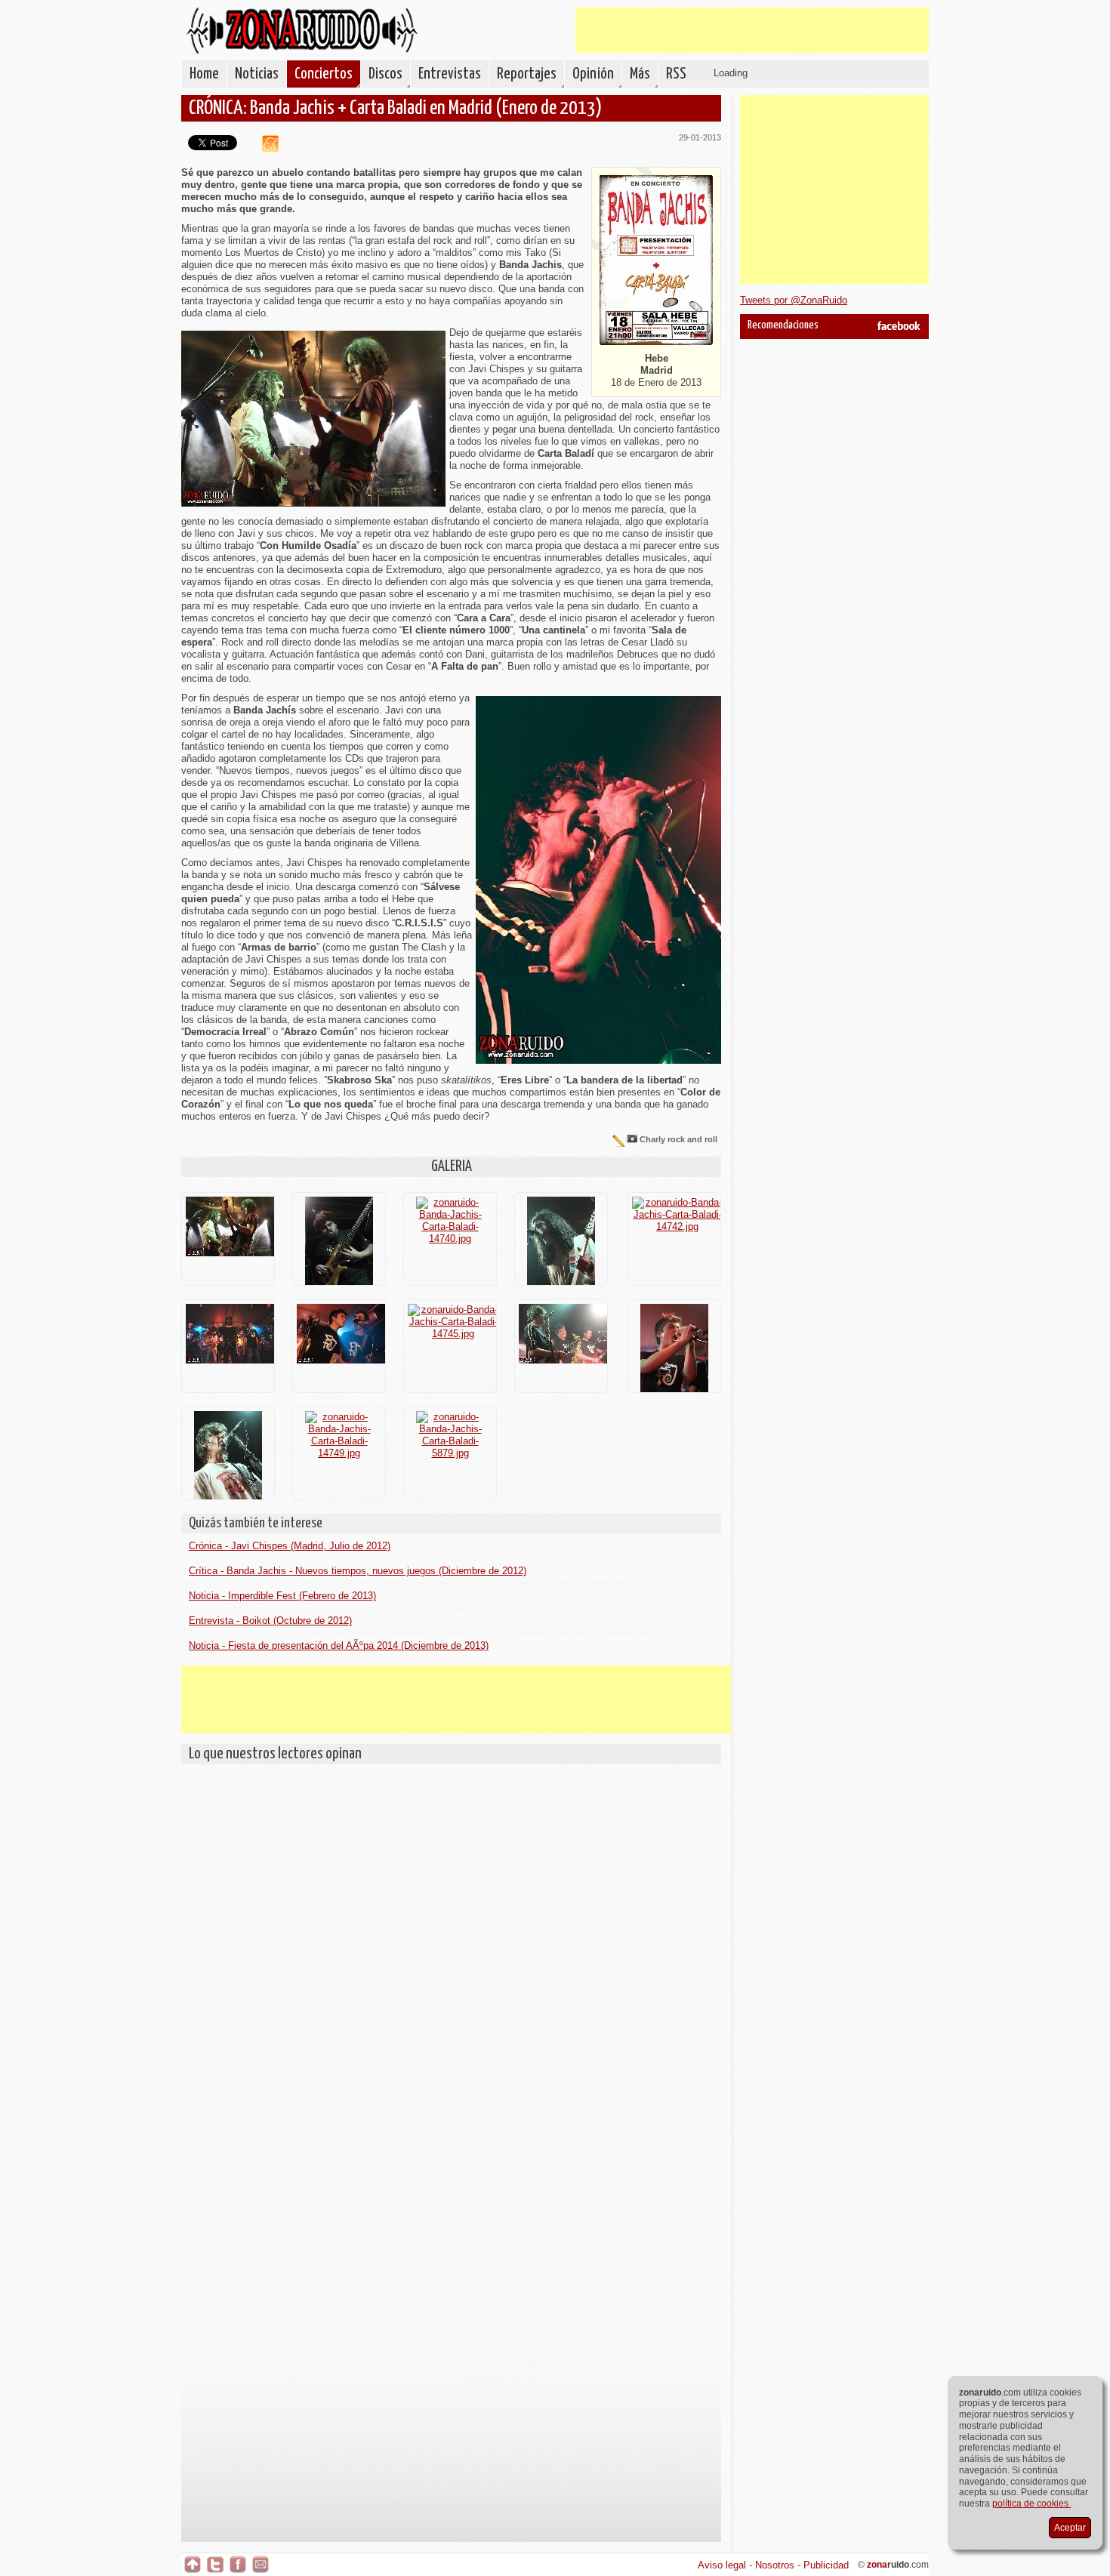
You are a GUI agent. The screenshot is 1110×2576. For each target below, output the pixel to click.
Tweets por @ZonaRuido (794, 300)
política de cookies (1031, 2504)
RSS (676, 74)
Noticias (257, 74)
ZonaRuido (302, 31)
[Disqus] (451, 1961)
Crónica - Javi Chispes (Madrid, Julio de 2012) (290, 1546)
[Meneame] (265, 148)
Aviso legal (722, 2565)
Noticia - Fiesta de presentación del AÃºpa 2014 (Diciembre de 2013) (339, 1645)
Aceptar (1070, 2528)
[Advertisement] (752, 30)
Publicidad (826, 2565)
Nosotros (775, 2565)
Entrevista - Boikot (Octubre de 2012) (270, 1621)
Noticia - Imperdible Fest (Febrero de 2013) (282, 1596)
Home (204, 74)
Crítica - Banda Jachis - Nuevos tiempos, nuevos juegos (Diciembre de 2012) (358, 1571)
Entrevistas (450, 74)
